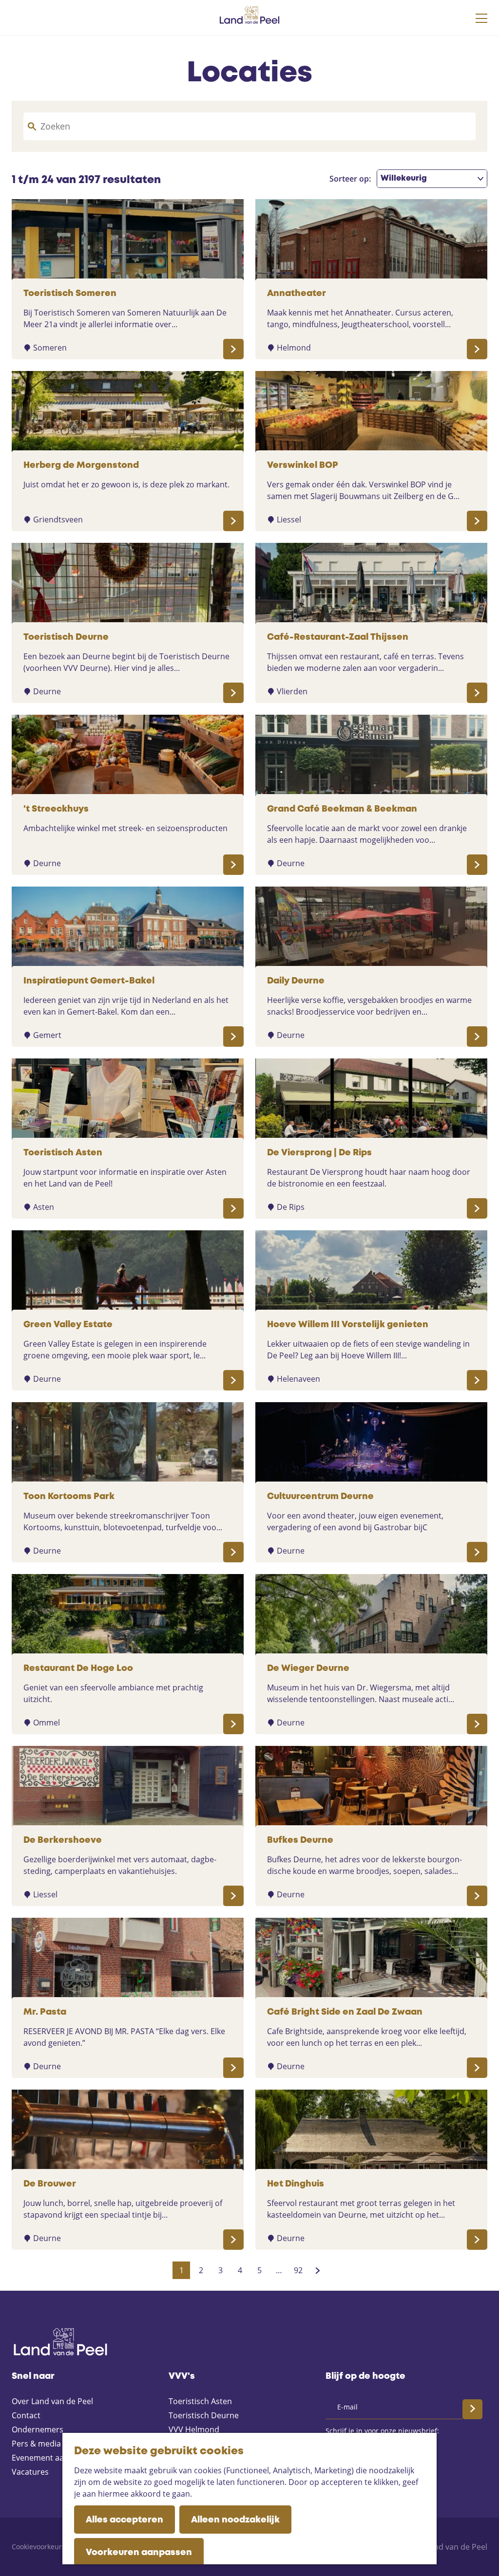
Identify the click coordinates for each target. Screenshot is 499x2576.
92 (299, 2272)
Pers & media (36, 2444)
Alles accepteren (125, 2520)
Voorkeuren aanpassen (139, 2553)
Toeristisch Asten (200, 2401)
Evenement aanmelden (54, 2458)
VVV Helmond (194, 2429)
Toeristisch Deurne (204, 2415)
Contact (26, 2415)
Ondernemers (38, 2429)
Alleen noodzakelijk (235, 2520)
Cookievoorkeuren (41, 2547)
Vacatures (30, 2472)
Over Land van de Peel (52, 2401)
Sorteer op (350, 179)
